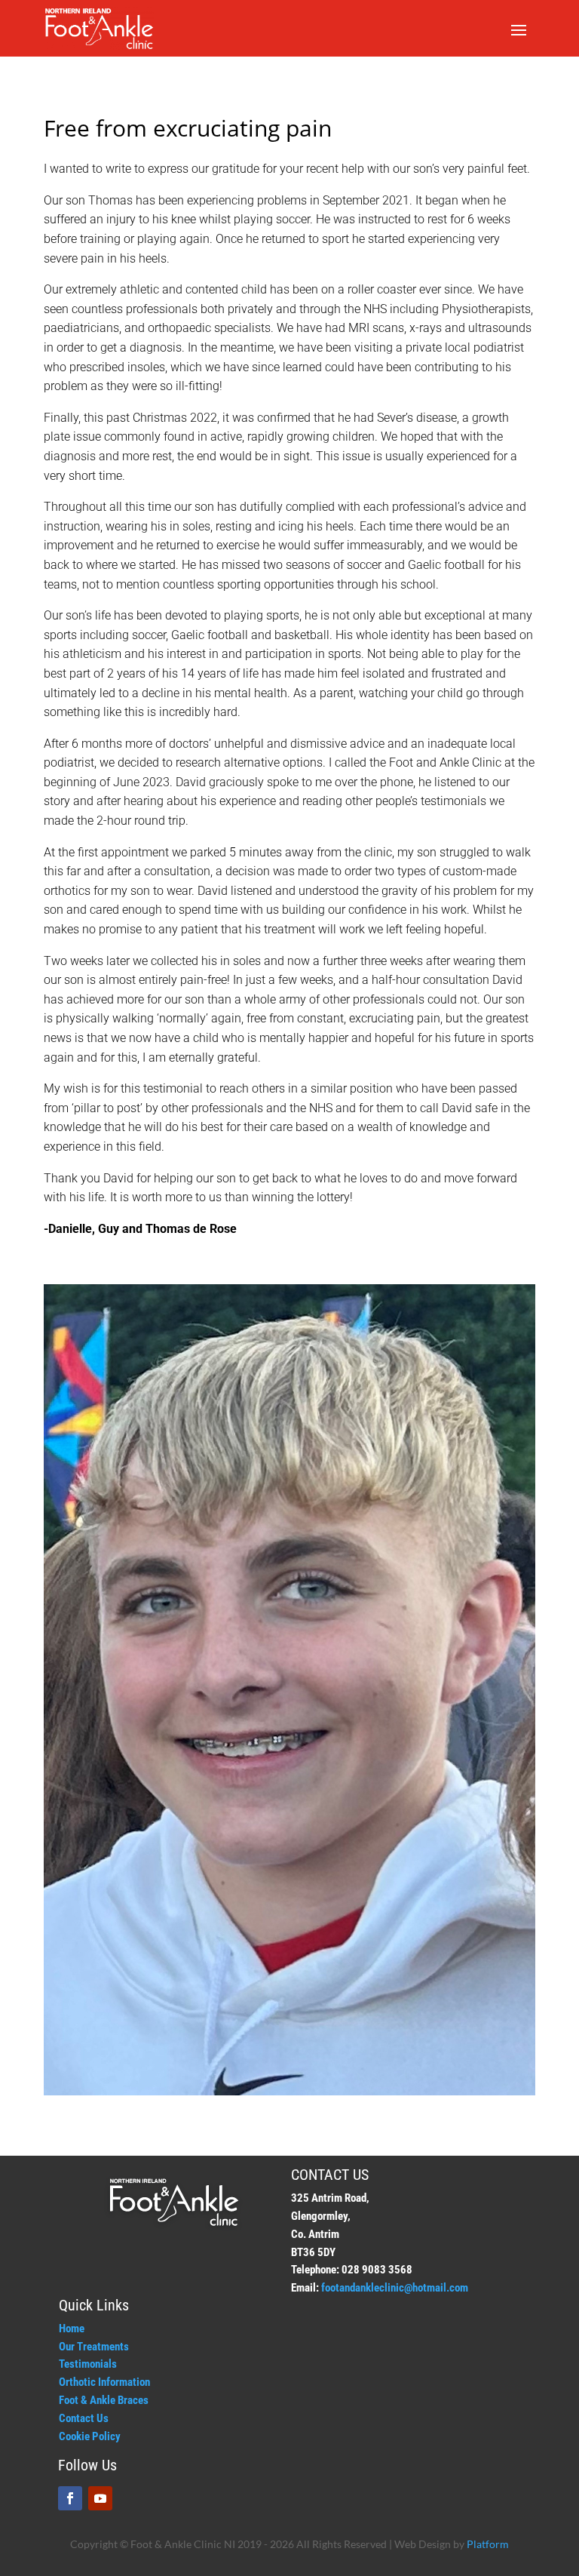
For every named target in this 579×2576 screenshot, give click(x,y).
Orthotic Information (104, 2382)
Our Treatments (94, 2347)
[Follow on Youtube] (100, 2498)
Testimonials (88, 2364)
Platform (488, 2544)
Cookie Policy (90, 2436)
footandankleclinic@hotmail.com (395, 2288)
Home (72, 2329)
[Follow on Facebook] (70, 2498)
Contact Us (84, 2418)
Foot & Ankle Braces (104, 2400)
